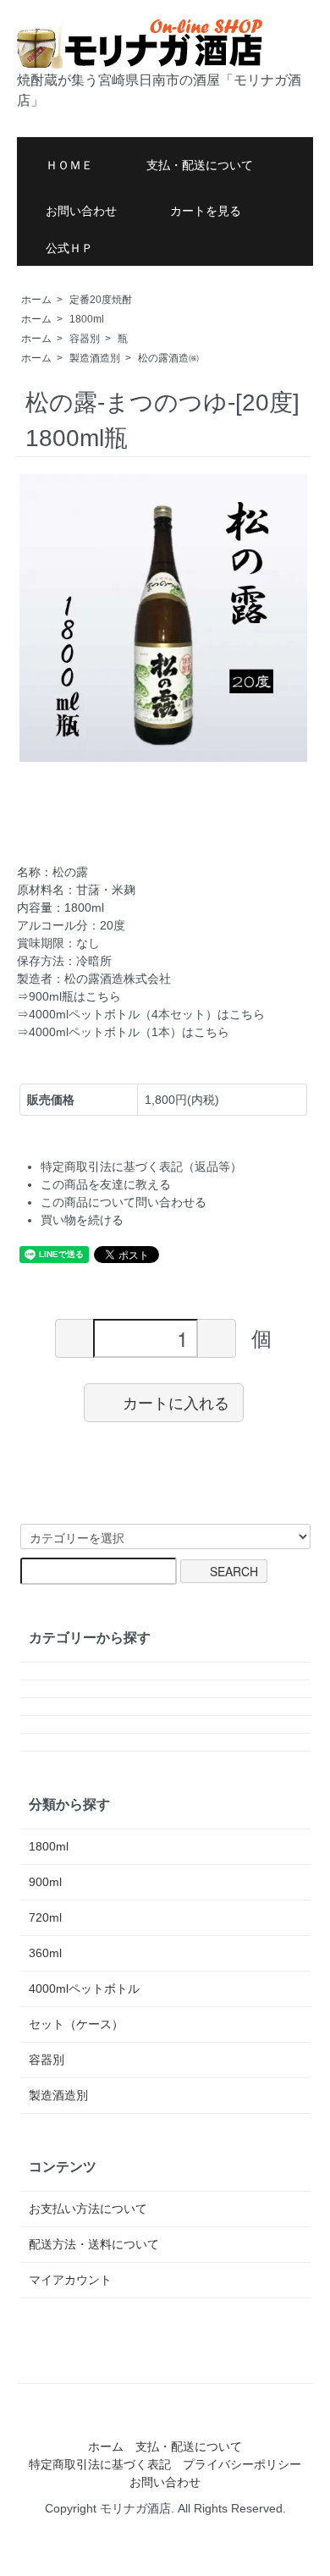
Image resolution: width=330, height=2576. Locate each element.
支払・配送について (200, 165)
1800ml (87, 319)
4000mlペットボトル (84, 1989)
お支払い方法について (88, 2209)
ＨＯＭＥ (69, 165)
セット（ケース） (76, 2024)
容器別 (85, 339)
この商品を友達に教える (106, 1184)
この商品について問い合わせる (124, 1202)
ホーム (36, 300)
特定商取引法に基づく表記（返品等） (141, 1167)
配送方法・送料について (94, 2244)
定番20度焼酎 (101, 300)
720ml (45, 1917)
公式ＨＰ (69, 248)
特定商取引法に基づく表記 (100, 2464)
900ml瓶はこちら (75, 996)
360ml (45, 1953)
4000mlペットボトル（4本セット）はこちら (147, 1014)
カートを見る (206, 211)
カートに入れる (176, 1402)
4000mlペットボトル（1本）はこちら (129, 1032)
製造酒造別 (95, 358)
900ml (45, 1882)
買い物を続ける (82, 1220)
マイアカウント (70, 2280)
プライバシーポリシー (242, 2464)
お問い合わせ (81, 211)
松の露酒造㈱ (168, 358)
